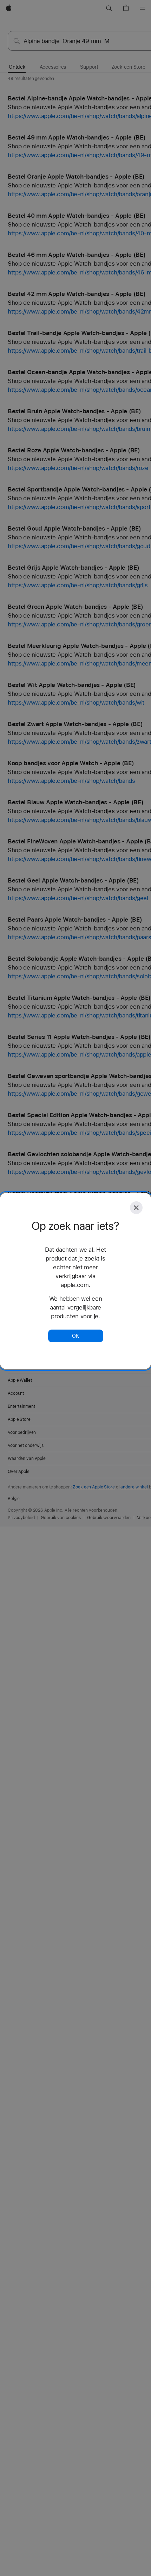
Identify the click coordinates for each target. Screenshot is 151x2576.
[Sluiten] (136, 1208)
